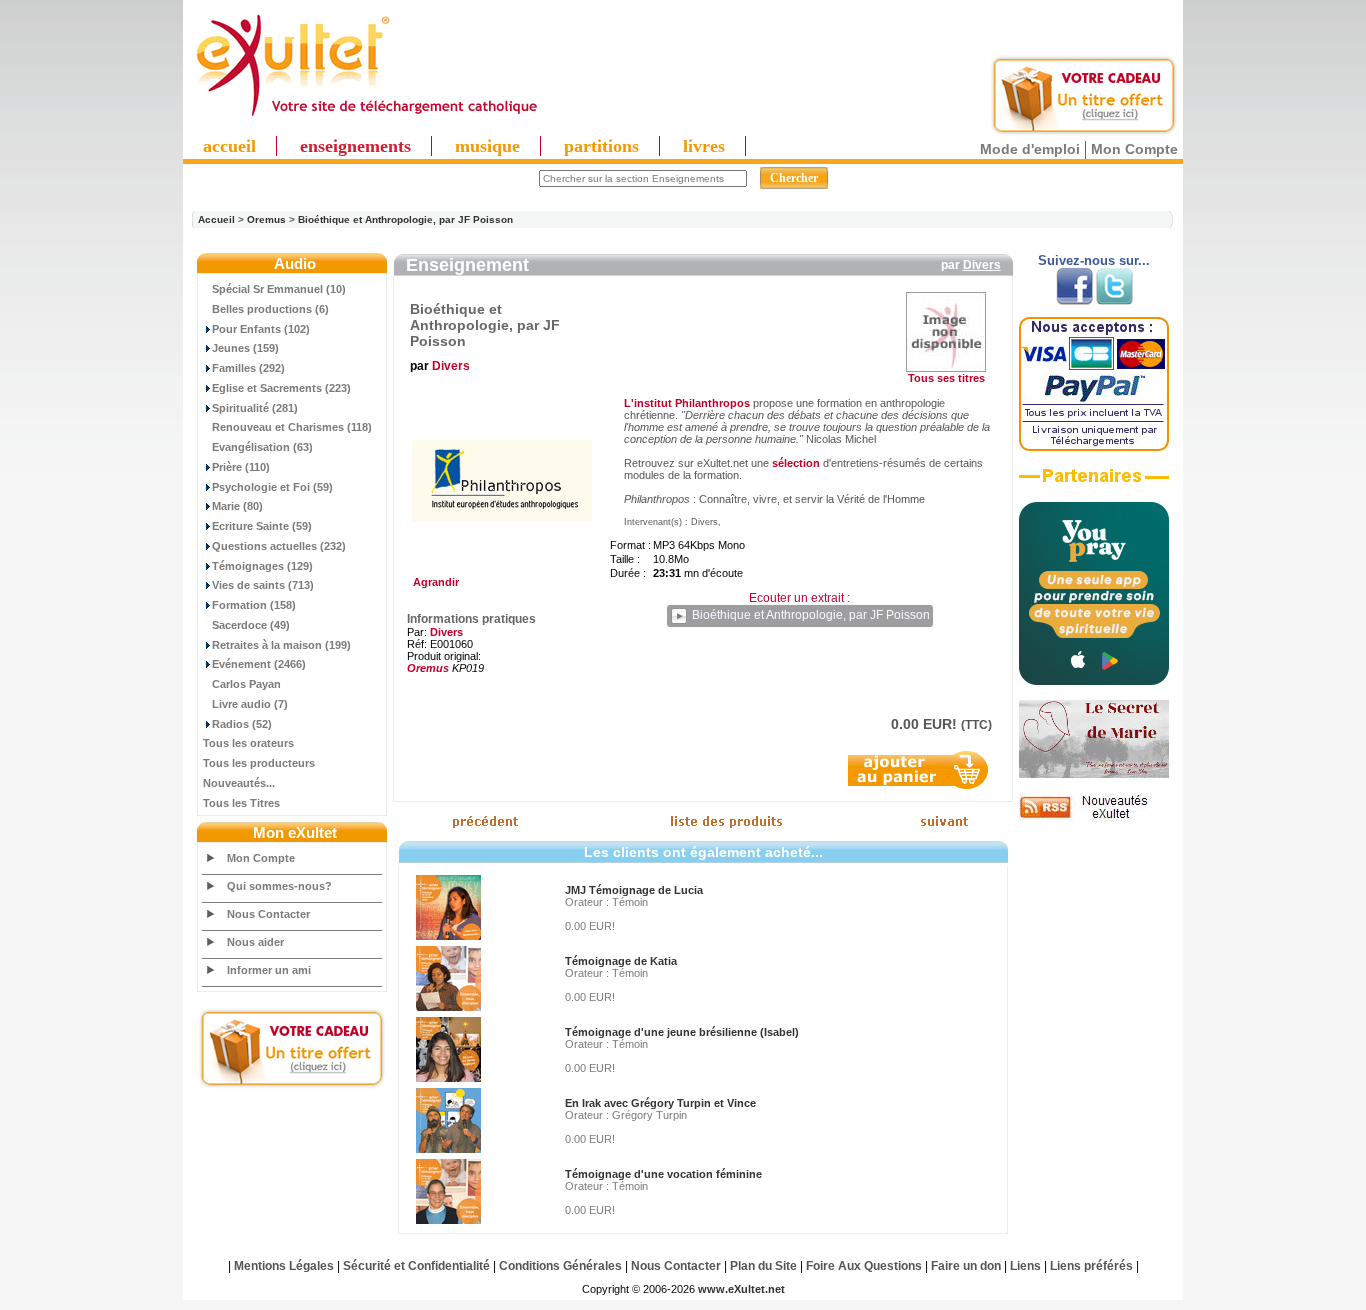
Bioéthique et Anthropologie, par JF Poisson (405, 219)
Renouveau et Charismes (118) (292, 427)
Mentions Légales (284, 1266)
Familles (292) (248, 368)
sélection (796, 463)
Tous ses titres (946, 378)
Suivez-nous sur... (1094, 260)
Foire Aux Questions (864, 1266)
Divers (982, 265)
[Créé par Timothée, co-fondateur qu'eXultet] (1094, 681)
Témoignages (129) (262, 566)
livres (704, 146)
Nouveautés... (239, 783)
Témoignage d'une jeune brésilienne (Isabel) (682, 1032)
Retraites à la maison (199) (281, 645)
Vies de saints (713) (263, 585)
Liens (1025, 1266)
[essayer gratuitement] (1084, 132)
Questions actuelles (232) (279, 546)
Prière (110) (241, 467)
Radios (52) (242, 724)
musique (487, 146)
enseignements (355, 146)
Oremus (266, 219)
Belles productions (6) (270, 309)
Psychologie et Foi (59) (272, 487)
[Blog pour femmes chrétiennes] (1094, 774)
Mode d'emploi (1030, 149)
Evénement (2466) (259, 664)
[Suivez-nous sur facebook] (1074, 301)
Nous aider (255, 942)
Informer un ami (269, 970)
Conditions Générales (560, 1266)
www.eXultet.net (741, 1289)
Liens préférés (1091, 1266)
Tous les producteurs (259, 763)
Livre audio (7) (250, 704)
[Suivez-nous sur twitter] (1114, 301)
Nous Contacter (268, 914)
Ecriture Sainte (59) (262, 526)
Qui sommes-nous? (279, 886)
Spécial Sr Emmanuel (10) (279, 289)
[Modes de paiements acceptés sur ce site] (1094, 447)
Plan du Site (763, 1266)
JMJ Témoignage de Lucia (634, 890)
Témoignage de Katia (621, 961)
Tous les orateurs (248, 743)
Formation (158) (254, 605)
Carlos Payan (246, 684)
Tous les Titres (241, 803)
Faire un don (966, 1266)
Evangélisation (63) (262, 447)
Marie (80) (237, 506)
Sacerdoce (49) (251, 625)
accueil (229, 146)
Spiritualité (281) (255, 408)
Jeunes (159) (245, 348)
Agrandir (433, 582)
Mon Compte (1134, 149)
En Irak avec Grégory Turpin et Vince (660, 1103)
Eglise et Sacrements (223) (281, 388)
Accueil (216, 219)
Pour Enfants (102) (261, 329)
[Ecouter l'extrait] (1094, 483)
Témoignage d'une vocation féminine (663, 1174)
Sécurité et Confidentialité (416, 1266)
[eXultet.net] (366, 117)
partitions (601, 146)
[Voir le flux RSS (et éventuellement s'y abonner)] (1094, 818)
